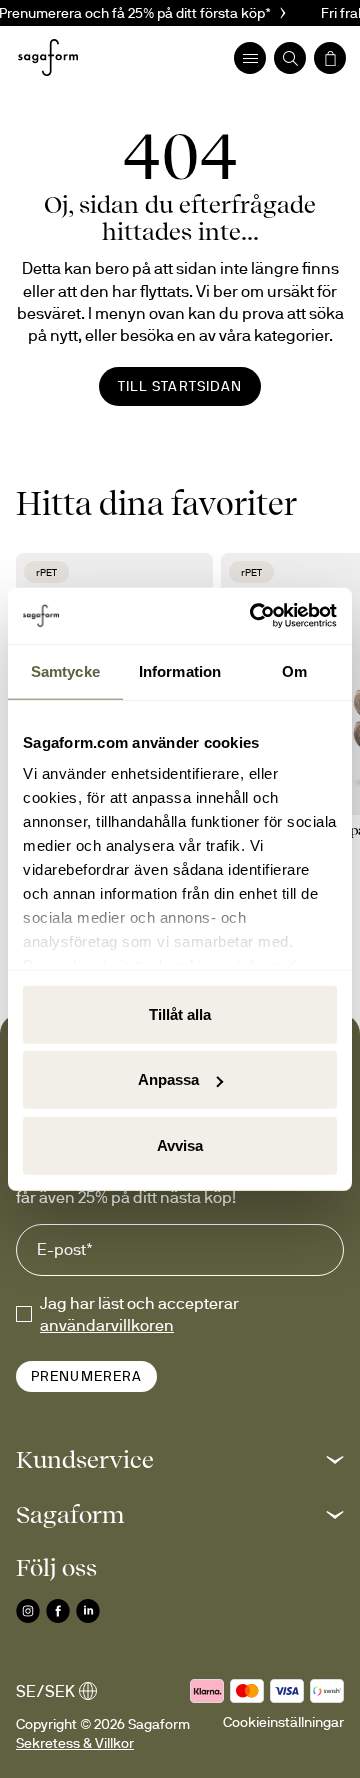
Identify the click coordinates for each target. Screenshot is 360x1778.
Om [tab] (294, 670)
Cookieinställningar (283, 1722)
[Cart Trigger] (330, 58)
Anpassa (168, 1079)
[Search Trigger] (290, 58)
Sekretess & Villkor (75, 1743)
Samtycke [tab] (65, 670)
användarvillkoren (107, 1325)
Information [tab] (180, 670)
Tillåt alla (180, 1013)
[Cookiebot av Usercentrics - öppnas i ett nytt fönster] (254, 616)
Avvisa (180, 1144)
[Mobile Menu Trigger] (250, 58)
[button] (180, 1459)
